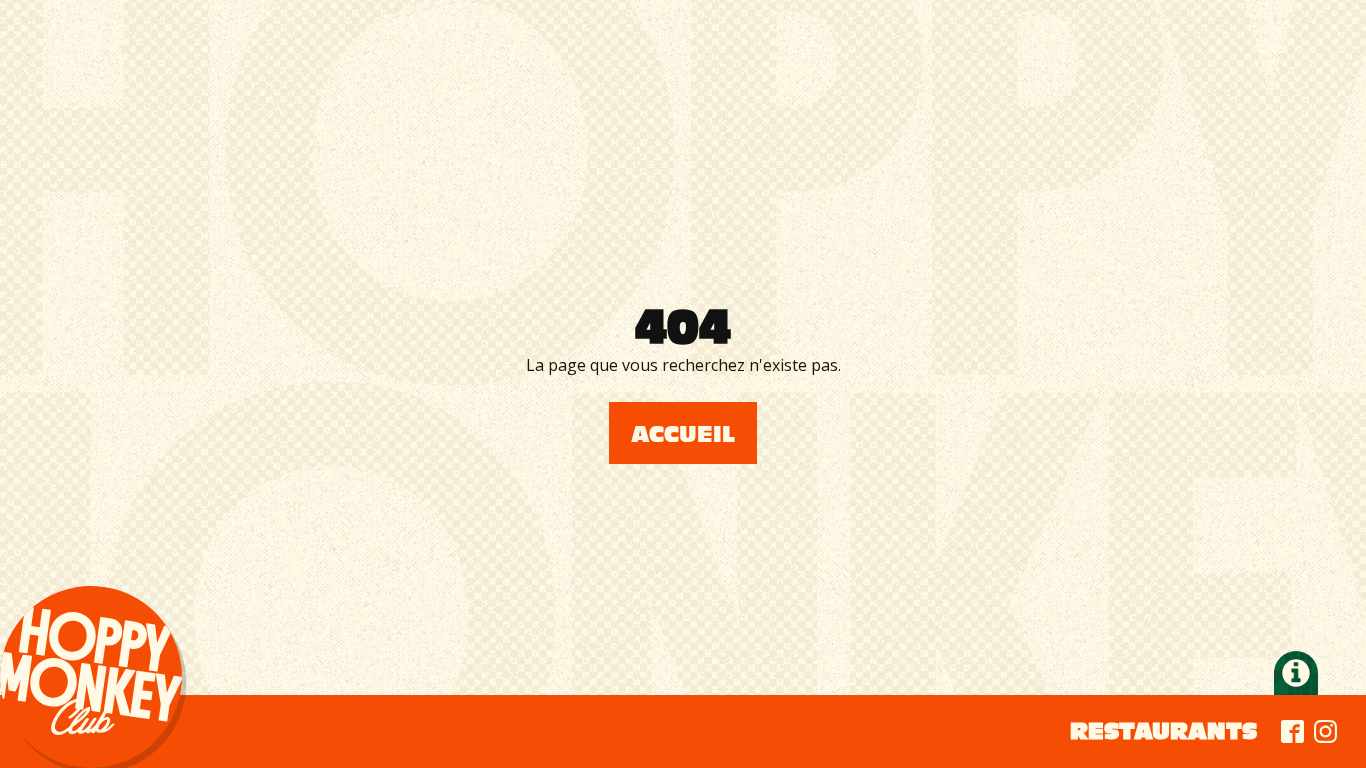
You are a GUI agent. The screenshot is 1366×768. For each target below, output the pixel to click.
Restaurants (1163, 731)
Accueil (683, 434)
